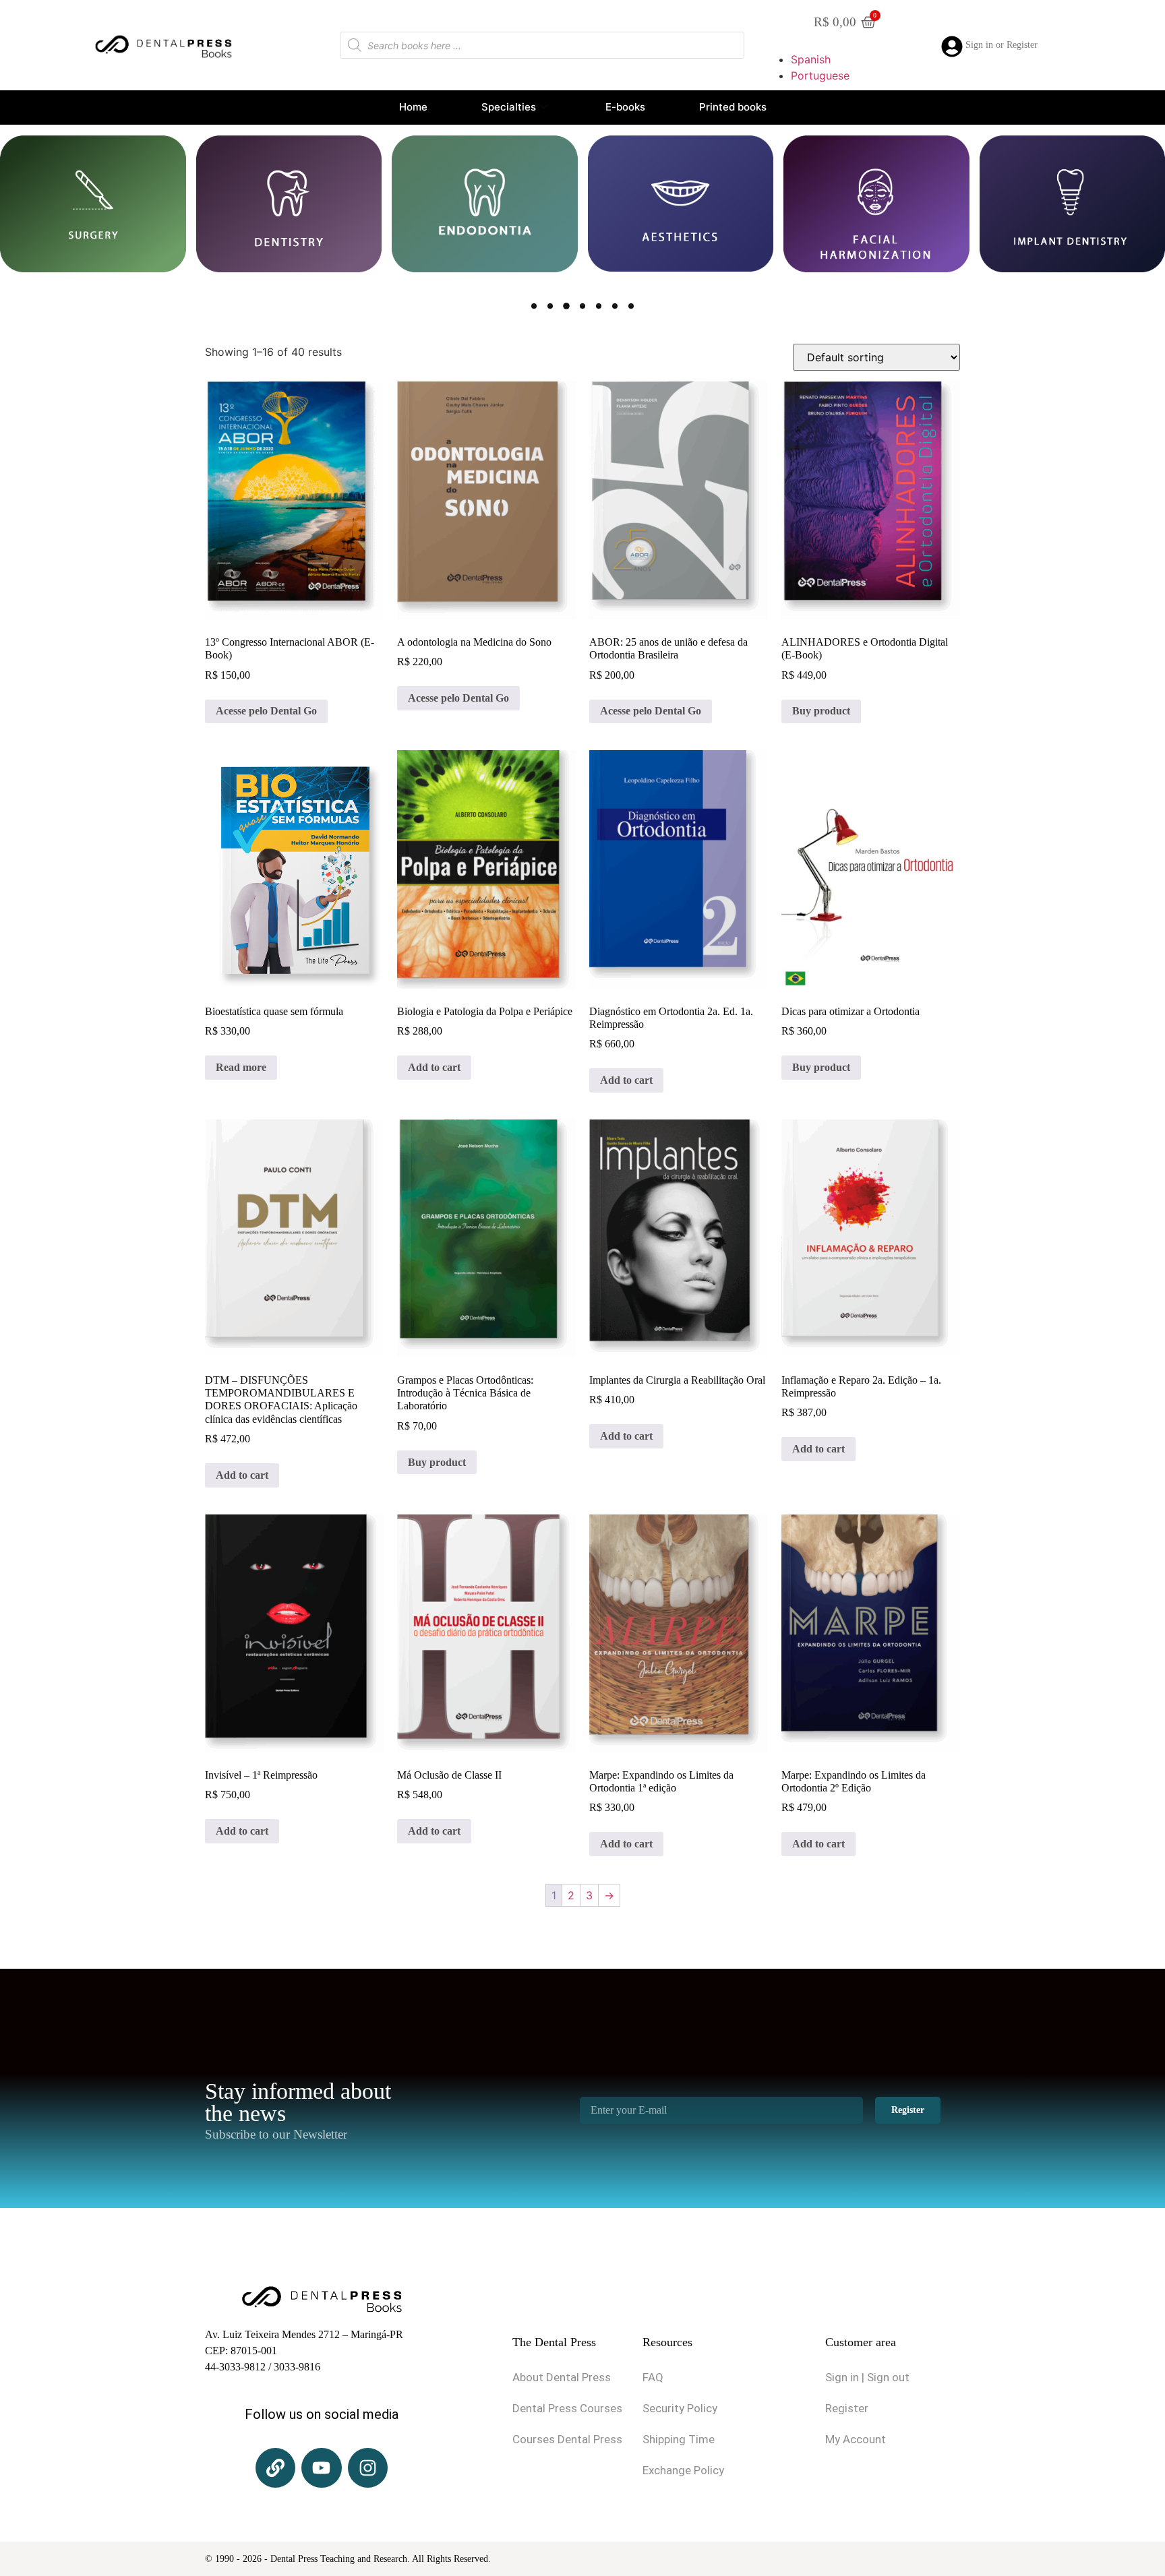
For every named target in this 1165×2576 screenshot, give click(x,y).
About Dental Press (562, 2377)
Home (413, 107)
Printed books (733, 107)
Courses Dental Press (567, 2439)
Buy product (821, 711)
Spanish (811, 59)
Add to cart (434, 1067)
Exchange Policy (683, 2470)
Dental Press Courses (567, 2408)
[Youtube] (321, 2468)
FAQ (653, 2377)
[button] (534, 306)
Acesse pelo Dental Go (266, 711)
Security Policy (680, 2408)
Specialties (509, 107)
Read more (241, 1067)
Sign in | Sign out (867, 2377)
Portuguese (820, 75)
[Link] (275, 2468)
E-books (625, 107)
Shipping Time (679, 2439)
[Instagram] (368, 2468)
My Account (856, 2439)
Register (847, 2408)
